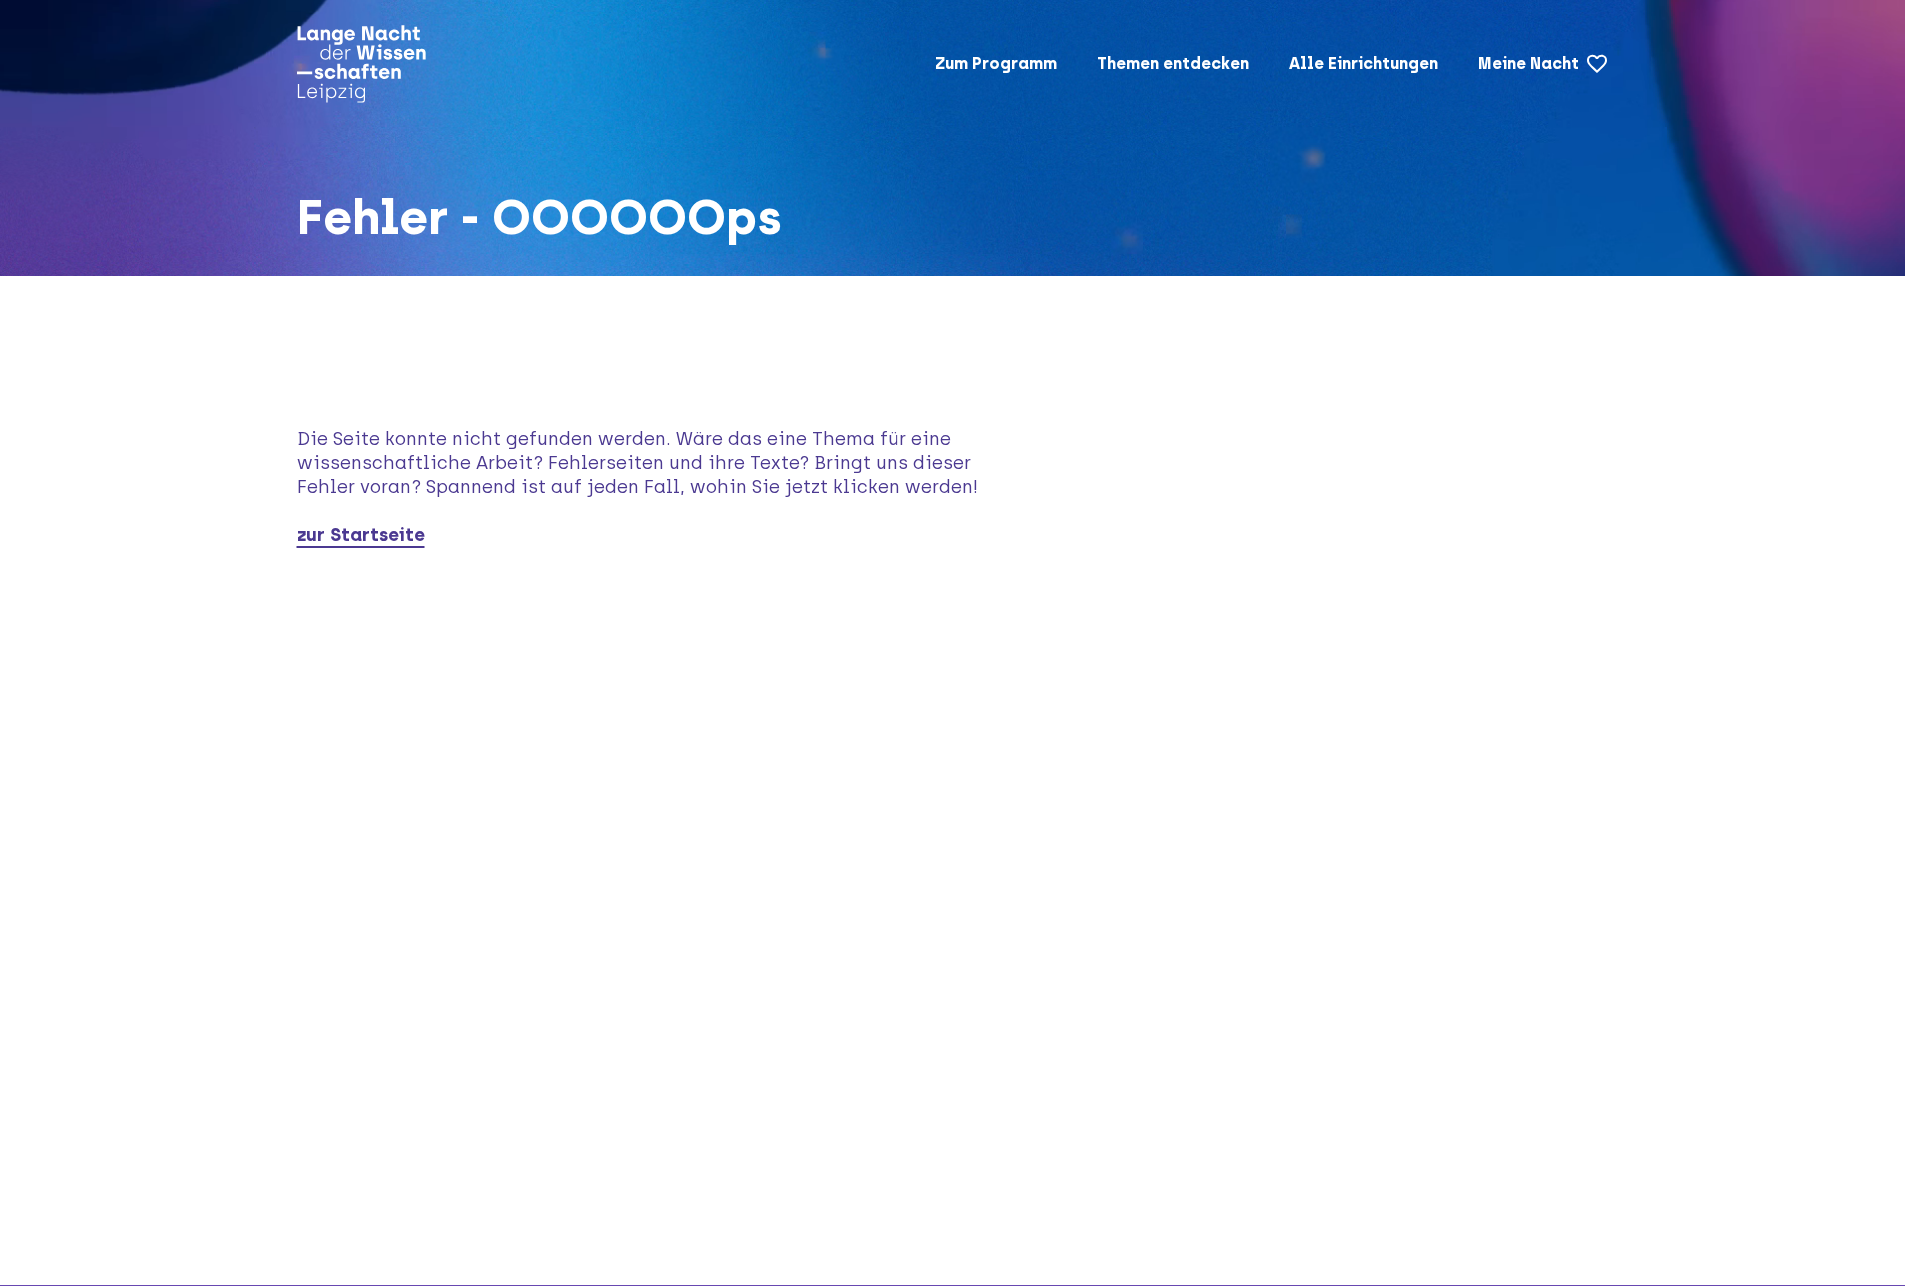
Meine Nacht (1528, 63)
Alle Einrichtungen (1363, 63)
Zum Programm (996, 63)
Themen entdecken (1173, 63)
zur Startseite (361, 535)
